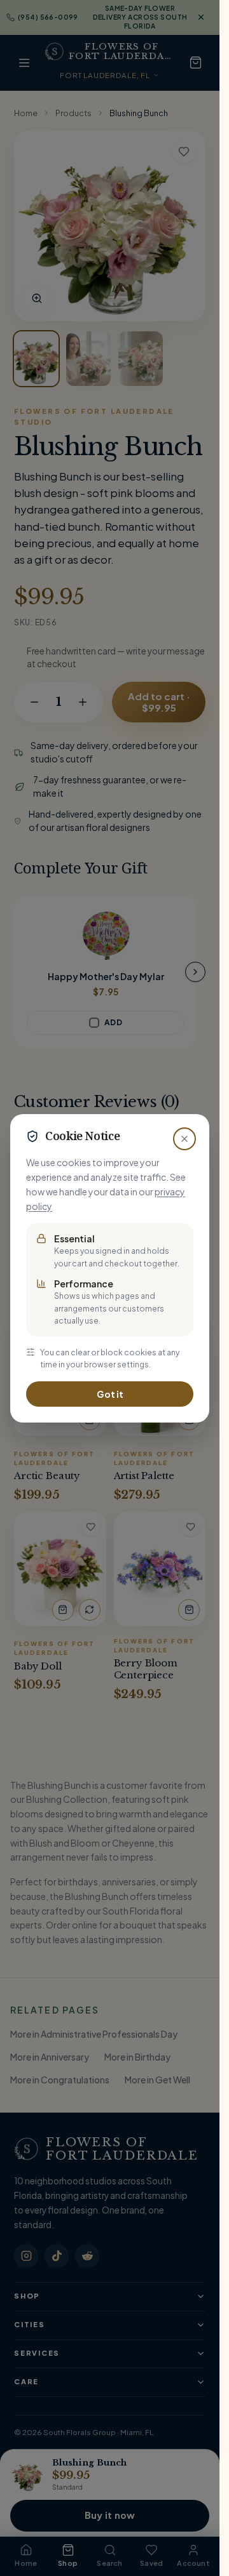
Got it (110, 1394)
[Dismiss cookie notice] (184, 1139)
